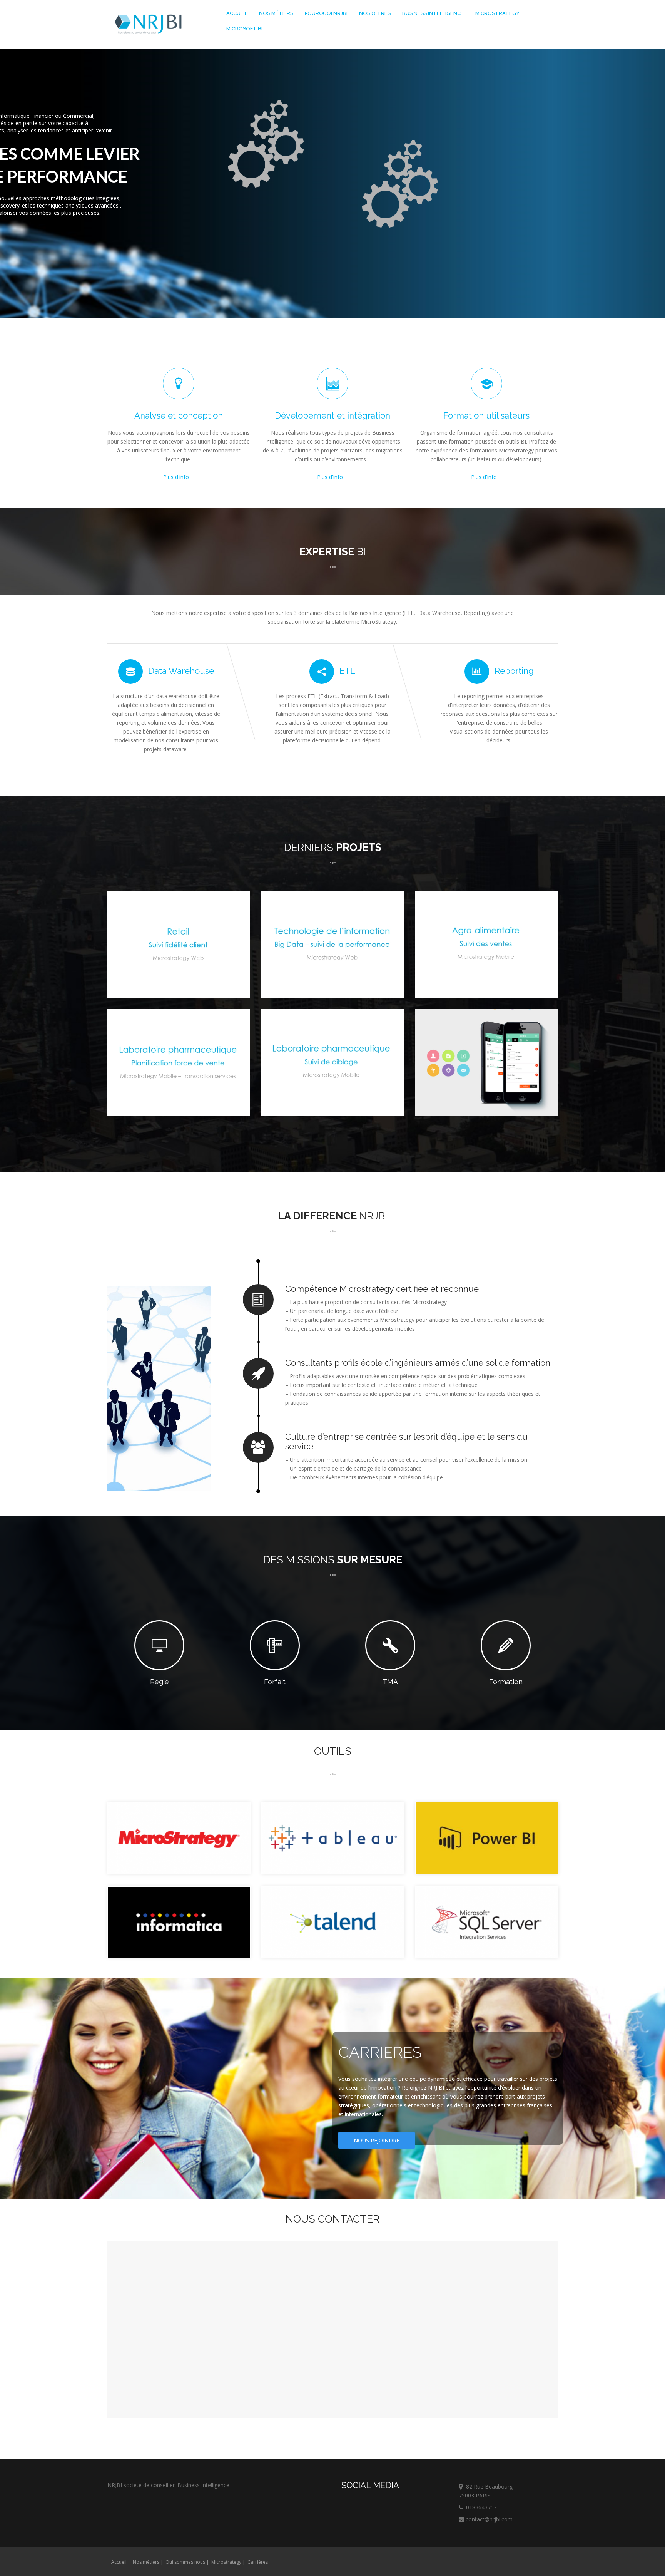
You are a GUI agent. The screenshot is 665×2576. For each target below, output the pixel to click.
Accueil (237, 13)
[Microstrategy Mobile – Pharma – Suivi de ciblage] (332, 1063)
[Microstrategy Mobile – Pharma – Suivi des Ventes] (332, 944)
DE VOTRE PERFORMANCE (172, 176)
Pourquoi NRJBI (326, 13)
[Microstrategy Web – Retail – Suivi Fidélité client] (179, 944)
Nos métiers (276, 13)
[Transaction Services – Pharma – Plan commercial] (179, 1063)
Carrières (258, 2562)
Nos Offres (375, 13)
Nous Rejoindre (377, 2140)
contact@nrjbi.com (488, 2519)
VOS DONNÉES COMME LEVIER (183, 154)
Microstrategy (497, 13)
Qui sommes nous (185, 2562)
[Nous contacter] (486, 1063)
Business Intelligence (433, 13)
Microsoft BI (244, 29)
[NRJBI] (148, 25)
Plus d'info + (179, 477)
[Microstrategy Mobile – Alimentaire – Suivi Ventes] (486, 944)
